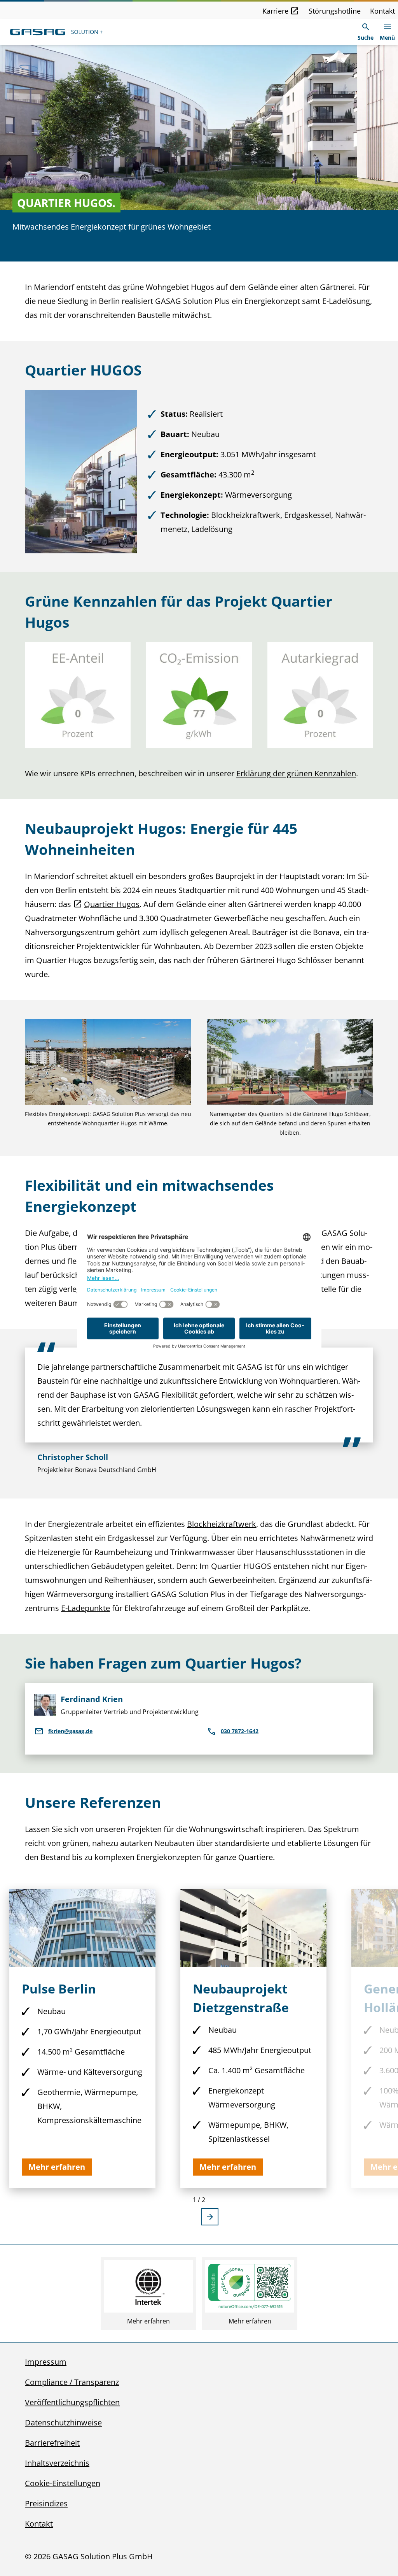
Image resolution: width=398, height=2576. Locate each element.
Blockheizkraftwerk (222, 1524)
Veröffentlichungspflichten (72, 2402)
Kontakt (382, 11)
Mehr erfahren (148, 2321)
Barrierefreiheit (52, 2443)
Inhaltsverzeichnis (57, 2463)
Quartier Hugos (112, 904)
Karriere (275, 11)
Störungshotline (335, 11)
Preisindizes (46, 2503)
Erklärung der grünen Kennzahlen (296, 773)
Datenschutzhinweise (63, 2422)
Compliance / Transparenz (72, 2382)
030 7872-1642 (240, 1731)
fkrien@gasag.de (70, 1731)
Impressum (46, 2362)
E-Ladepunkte (86, 1608)
